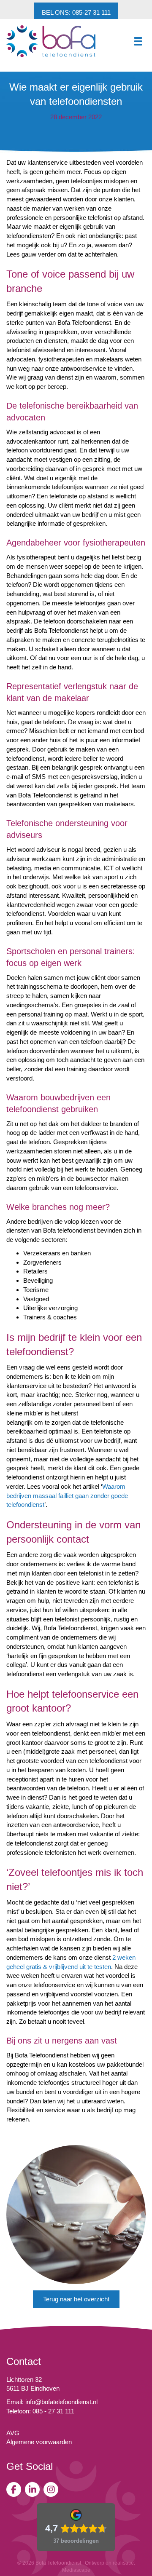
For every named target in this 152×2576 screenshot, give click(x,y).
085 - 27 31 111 (53, 2411)
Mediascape (76, 2570)
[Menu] (138, 41)
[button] (76, 12)
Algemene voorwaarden (39, 2442)
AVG (13, 2433)
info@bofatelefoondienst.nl (61, 2402)
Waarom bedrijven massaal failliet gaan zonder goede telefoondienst (67, 1496)
